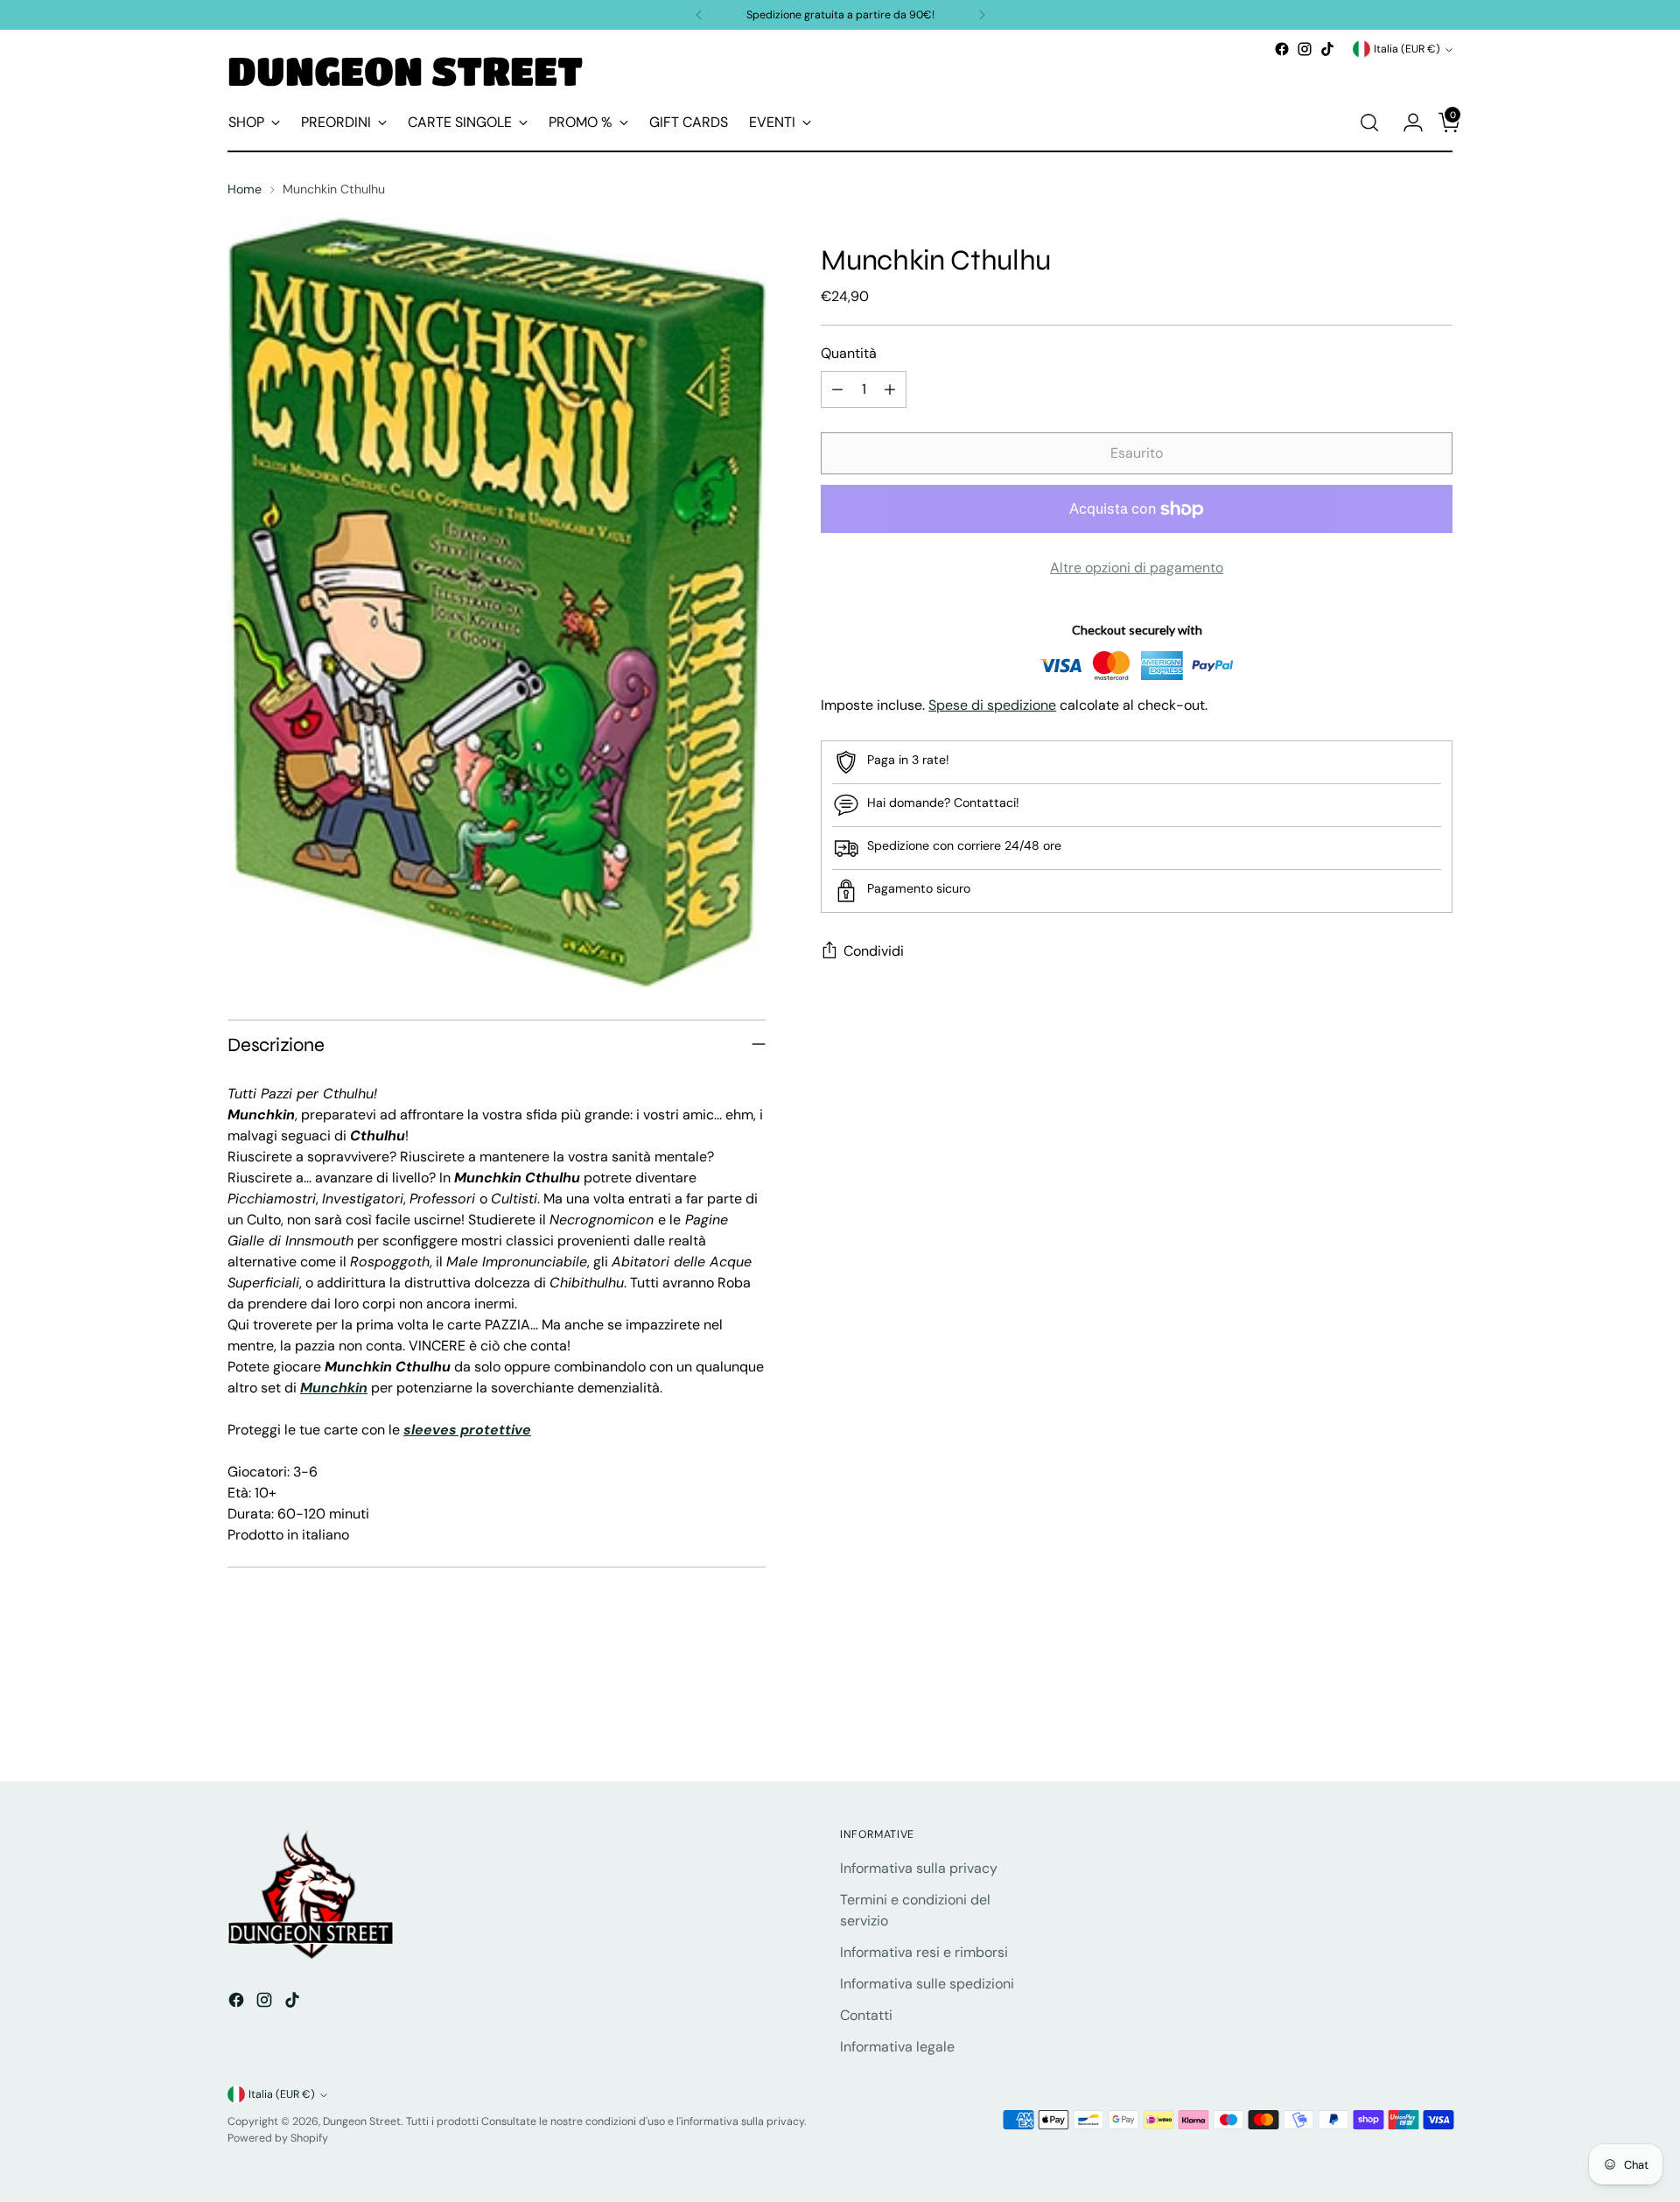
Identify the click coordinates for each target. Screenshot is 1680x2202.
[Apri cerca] (1369, 123)
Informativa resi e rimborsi (924, 1952)
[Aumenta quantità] (890, 390)
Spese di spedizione (992, 705)
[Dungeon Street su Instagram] (1305, 49)
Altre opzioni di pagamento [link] (1137, 568)
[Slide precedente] (1397, 1722)
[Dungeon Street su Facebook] (1282, 49)
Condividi (874, 952)
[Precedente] (699, 15)
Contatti (866, 2015)
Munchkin (334, 1388)
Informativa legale (897, 2047)
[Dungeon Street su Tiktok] (1327, 49)
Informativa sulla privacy (919, 1868)
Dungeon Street (362, 2121)
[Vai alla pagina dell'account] (1406, 123)
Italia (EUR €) (1407, 49)
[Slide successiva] (1438, 1721)
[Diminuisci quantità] (837, 390)
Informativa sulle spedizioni (927, 1984)
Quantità (849, 354)
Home (245, 189)
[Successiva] (982, 15)
